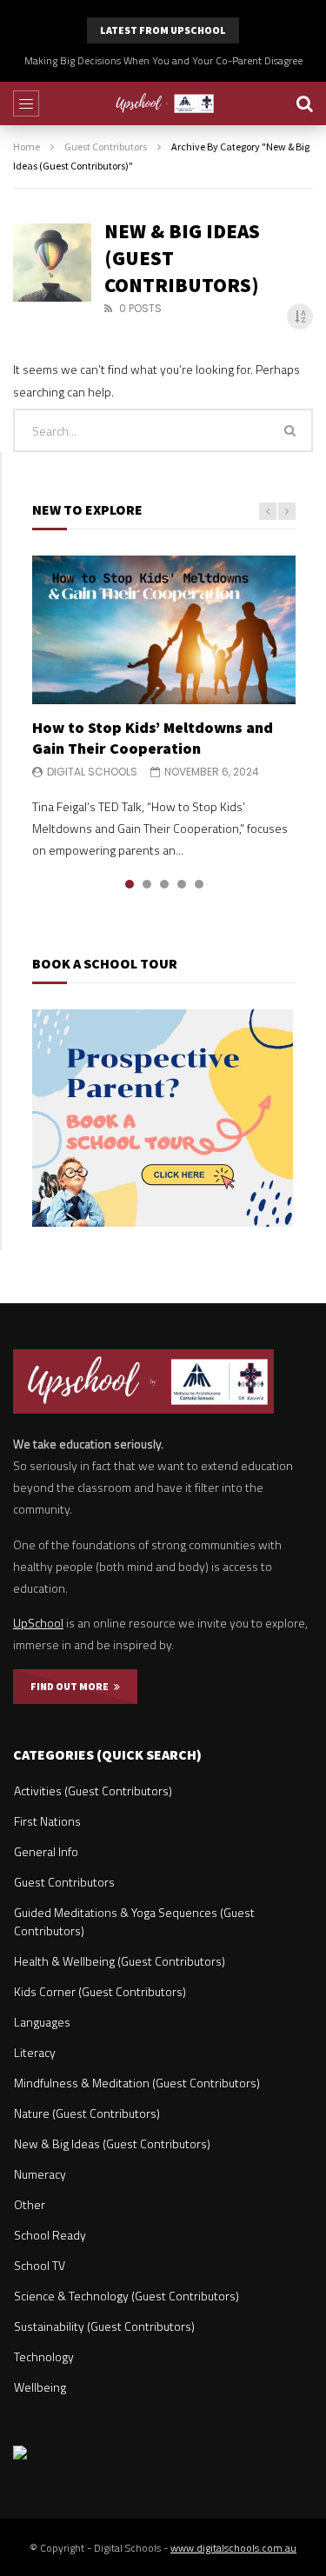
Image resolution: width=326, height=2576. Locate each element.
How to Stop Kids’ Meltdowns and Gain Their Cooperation (153, 738)
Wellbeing (40, 2387)
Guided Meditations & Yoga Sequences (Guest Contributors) (134, 1921)
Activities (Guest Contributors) (93, 1791)
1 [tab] (130, 884)
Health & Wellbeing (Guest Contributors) (120, 1961)
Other (30, 2204)
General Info (46, 1851)
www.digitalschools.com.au (233, 2548)
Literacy (35, 2052)
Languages (42, 2022)
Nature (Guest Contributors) (87, 2113)
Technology (44, 2356)
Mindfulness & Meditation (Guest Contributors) (137, 2083)
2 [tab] (147, 884)
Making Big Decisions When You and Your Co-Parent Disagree (163, 60)
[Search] (304, 103)
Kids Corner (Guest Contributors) (100, 1991)
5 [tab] (199, 884)
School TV (40, 2265)
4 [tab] (182, 884)
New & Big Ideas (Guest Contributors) (112, 2143)
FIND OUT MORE (72, 1686)
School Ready (50, 2235)
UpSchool (38, 1623)
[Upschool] (163, 103)
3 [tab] (164, 884)
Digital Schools (92, 772)
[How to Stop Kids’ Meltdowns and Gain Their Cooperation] (164, 629)
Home (27, 146)
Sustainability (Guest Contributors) (104, 2326)
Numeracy (40, 2174)
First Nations (47, 1821)
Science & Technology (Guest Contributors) (126, 2296)
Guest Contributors (106, 146)
